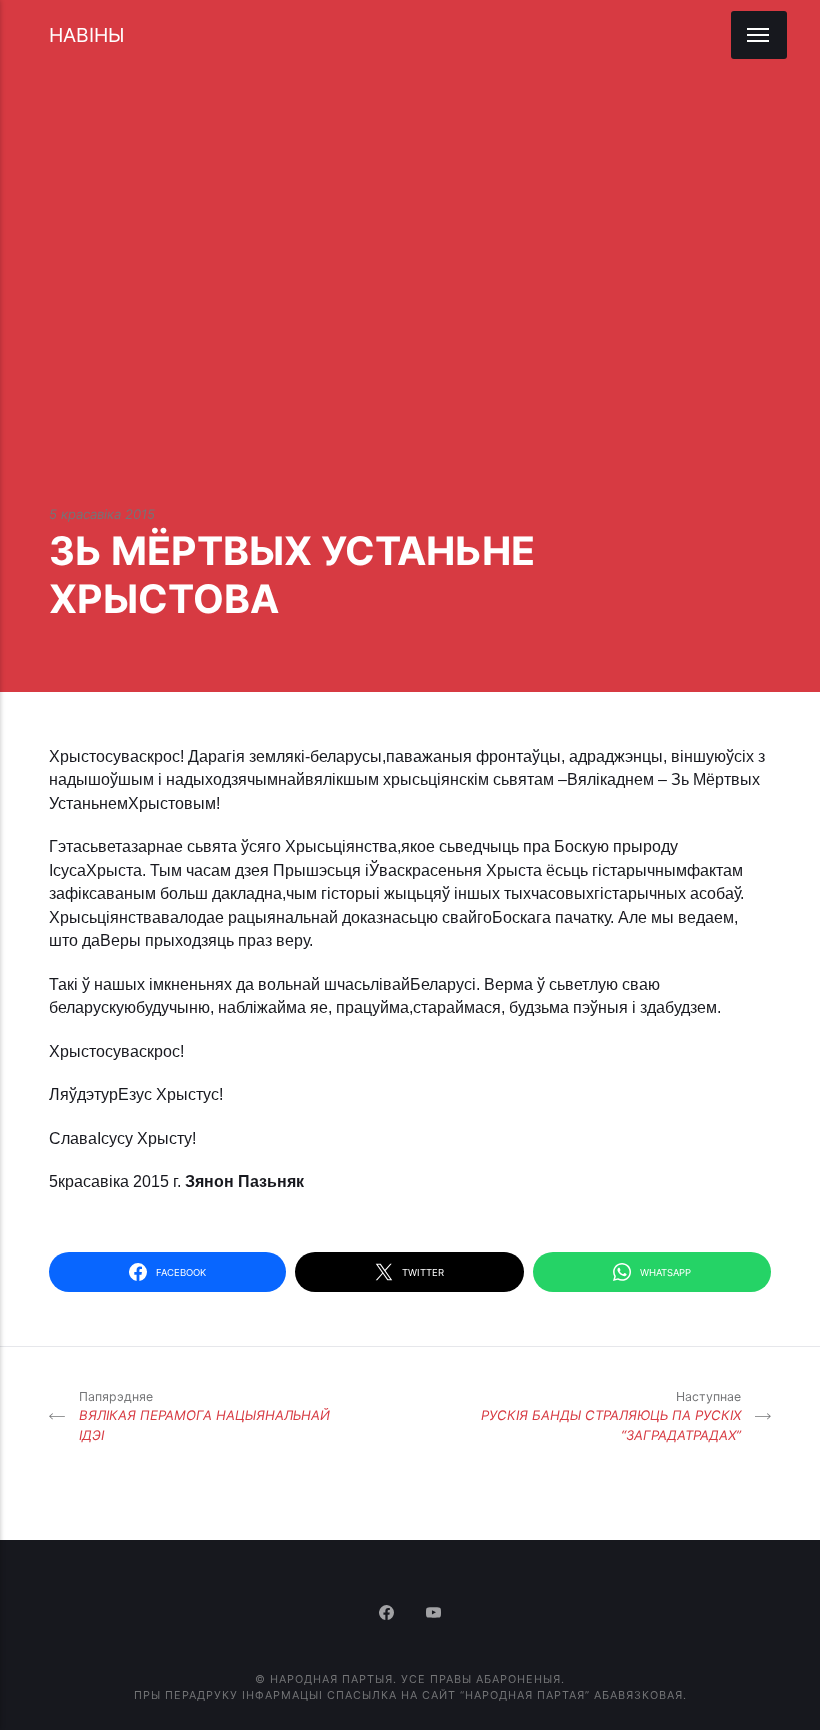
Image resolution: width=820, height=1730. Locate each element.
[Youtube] (434, 1614)
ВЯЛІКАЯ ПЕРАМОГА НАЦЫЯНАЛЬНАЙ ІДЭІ (204, 1416)
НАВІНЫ (86, 35)
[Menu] (759, 35)
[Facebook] (388, 1614)
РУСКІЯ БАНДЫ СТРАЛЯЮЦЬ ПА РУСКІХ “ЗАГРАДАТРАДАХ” (611, 1416)
